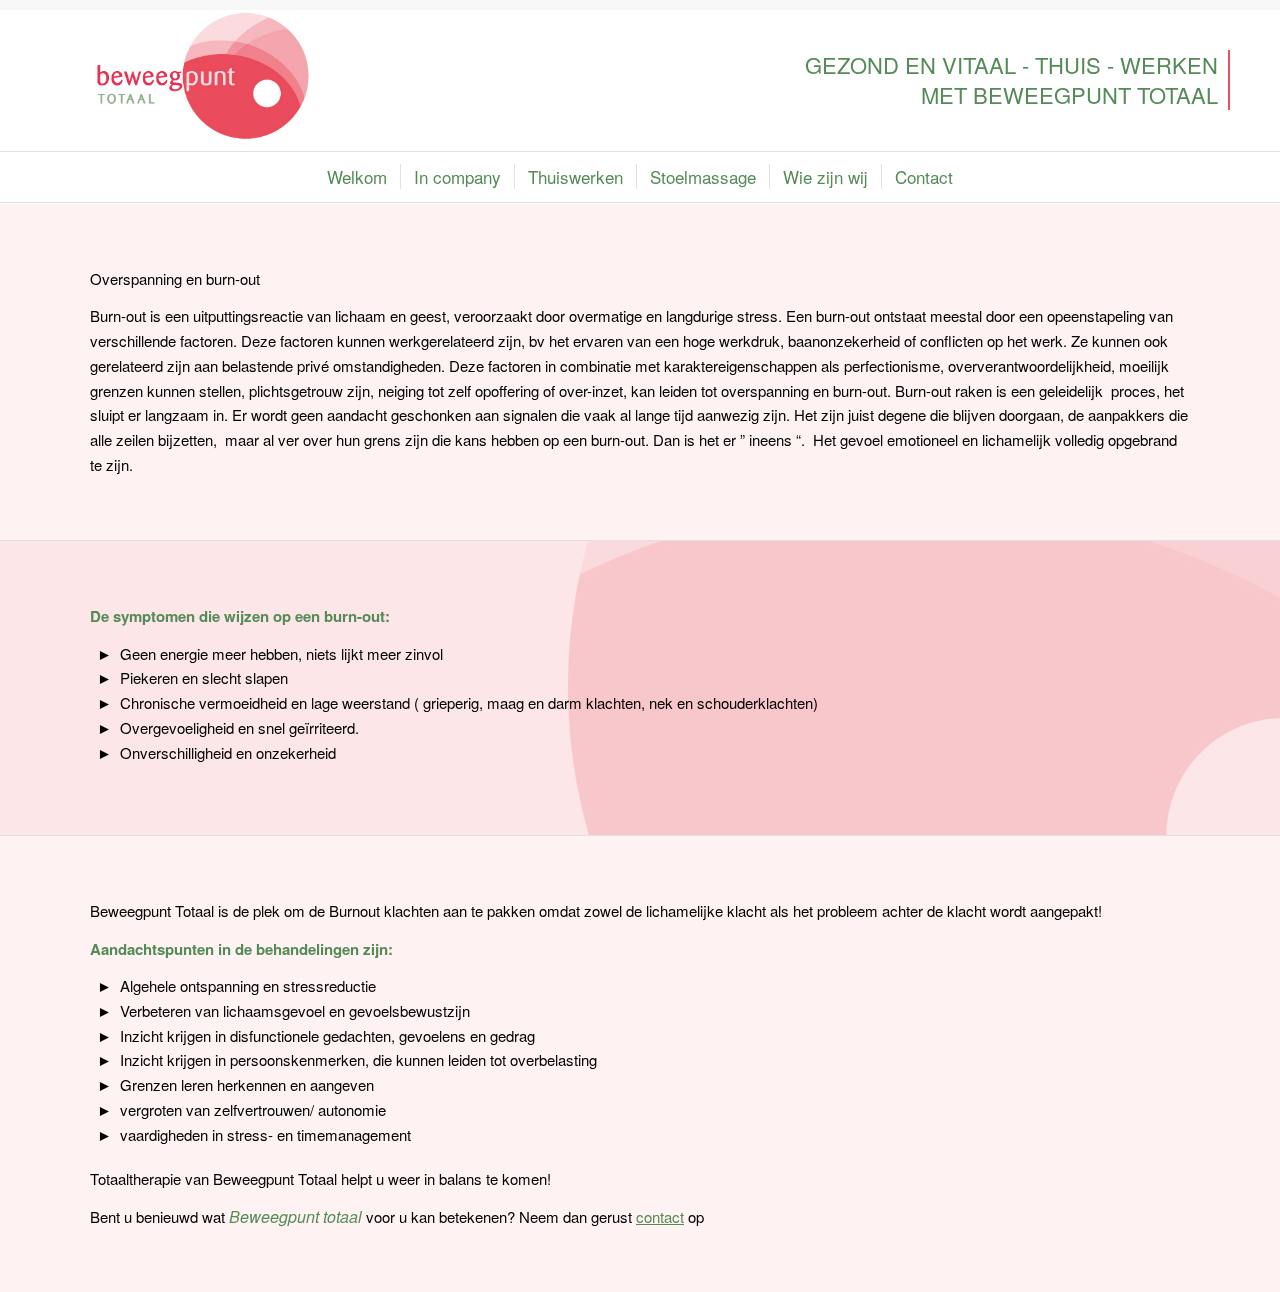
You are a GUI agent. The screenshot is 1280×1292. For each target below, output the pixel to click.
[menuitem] (357, 177)
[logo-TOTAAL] (203, 76)
